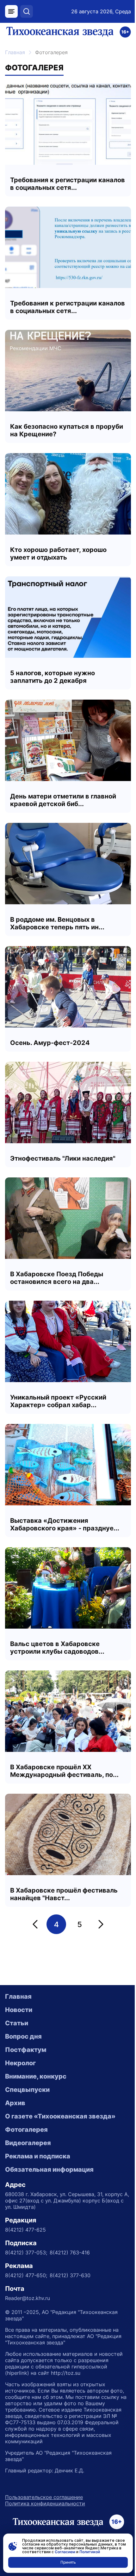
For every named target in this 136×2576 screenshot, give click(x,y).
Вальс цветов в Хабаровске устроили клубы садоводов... (57, 1648)
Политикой (90, 2552)
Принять (68, 2562)
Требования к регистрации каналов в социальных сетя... (68, 184)
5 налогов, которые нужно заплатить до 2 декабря (53, 677)
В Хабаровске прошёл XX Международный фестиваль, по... (64, 1771)
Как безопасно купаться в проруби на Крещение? (67, 430)
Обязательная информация (49, 2169)
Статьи (17, 2023)
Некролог (20, 2063)
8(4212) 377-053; (26, 2252)
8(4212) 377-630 (70, 2275)
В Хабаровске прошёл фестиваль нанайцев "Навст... (64, 1894)
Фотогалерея (26, 2130)
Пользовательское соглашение (44, 2497)
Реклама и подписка (38, 2156)
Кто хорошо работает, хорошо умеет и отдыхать (58, 554)
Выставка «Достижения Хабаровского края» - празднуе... (65, 1524)
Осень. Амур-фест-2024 (50, 1043)
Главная (15, 52)
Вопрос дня (23, 2036)
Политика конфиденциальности (45, 2503)
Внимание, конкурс (36, 2076)
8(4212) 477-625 (25, 2230)
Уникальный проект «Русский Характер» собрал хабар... (58, 1401)
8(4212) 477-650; (26, 2275)
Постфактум (26, 2050)
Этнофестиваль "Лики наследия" (63, 1158)
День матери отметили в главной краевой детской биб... (63, 800)
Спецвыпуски (27, 2090)
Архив (15, 2103)
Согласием (65, 2552)
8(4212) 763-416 (70, 2252)
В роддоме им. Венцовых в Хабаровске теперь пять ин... (57, 923)
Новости (19, 2010)
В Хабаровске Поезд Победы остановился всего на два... (57, 1278)
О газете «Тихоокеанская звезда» (60, 2116)
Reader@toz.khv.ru (28, 2298)
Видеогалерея (28, 2143)
